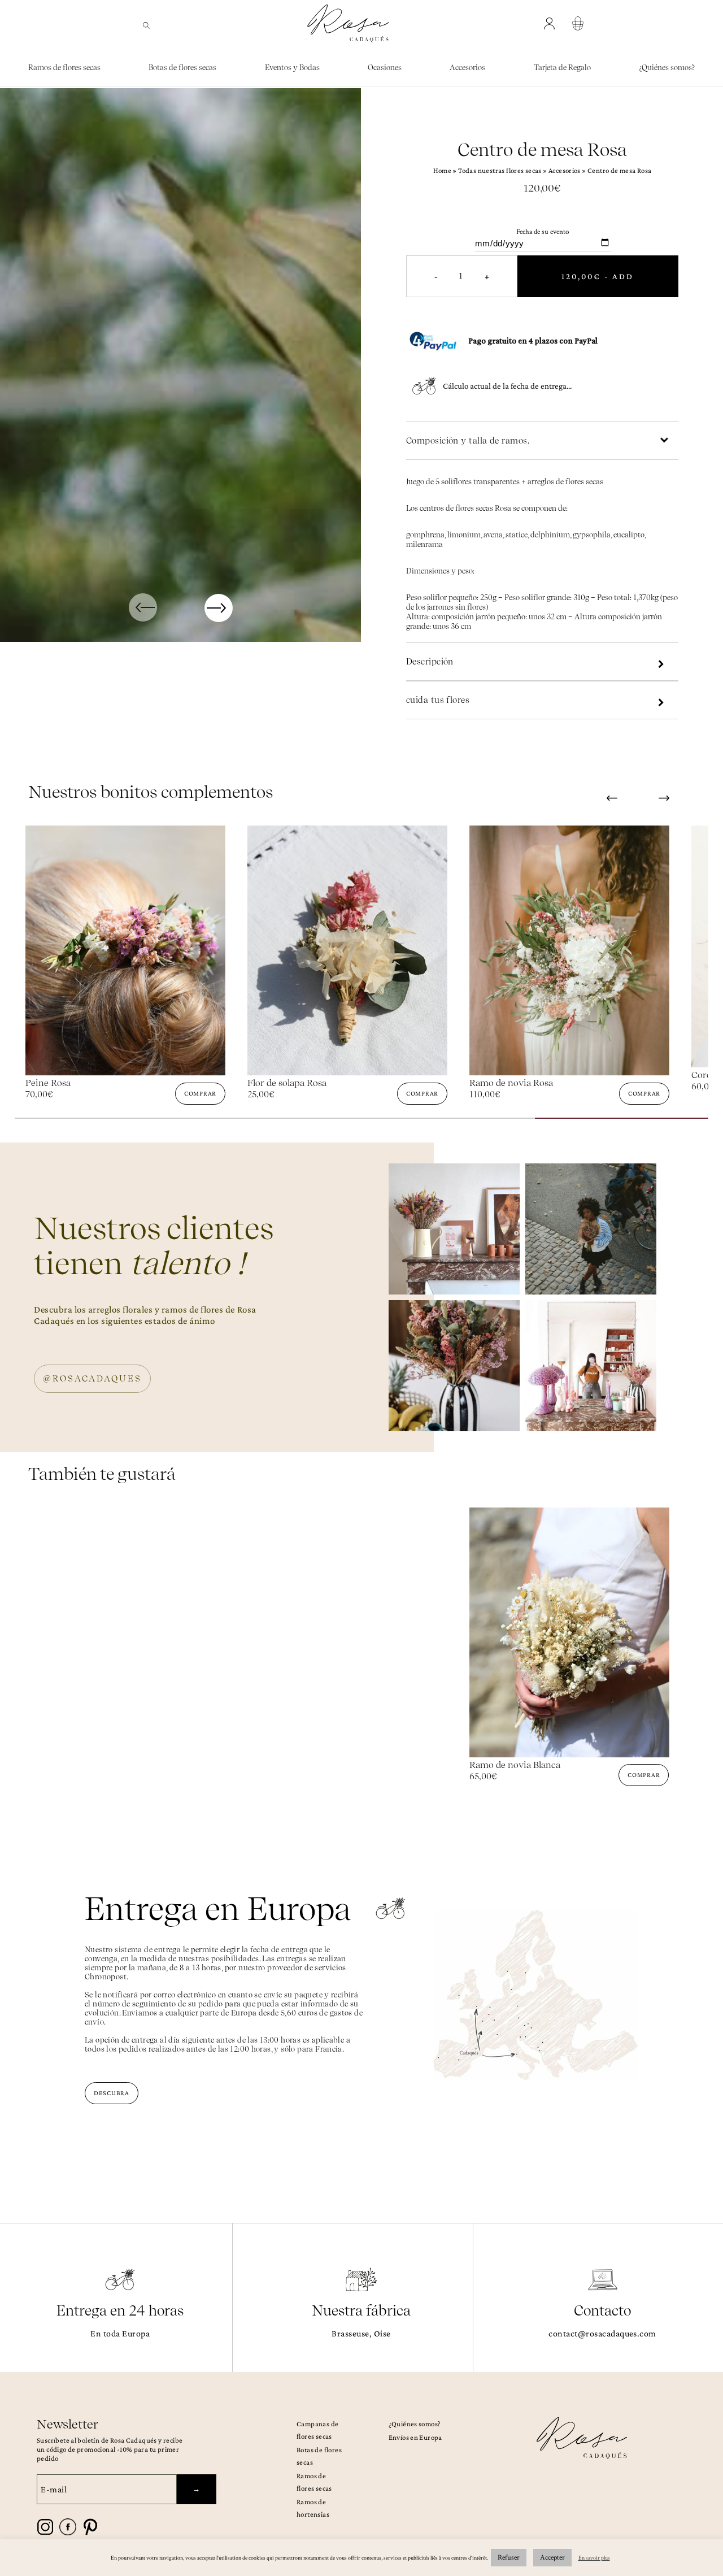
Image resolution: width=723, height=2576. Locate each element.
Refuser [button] (509, 2558)
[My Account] (551, 24)
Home (443, 170)
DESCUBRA (112, 2093)
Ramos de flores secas (64, 68)
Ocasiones (385, 68)
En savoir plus (594, 2558)
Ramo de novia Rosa (289, 1083)
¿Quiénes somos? (667, 68)
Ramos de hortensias (313, 2508)
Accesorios (467, 68)
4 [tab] (622, 1123)
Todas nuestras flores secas (500, 170)
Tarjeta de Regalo (562, 68)
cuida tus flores (438, 700)
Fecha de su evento (543, 232)
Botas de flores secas (182, 68)
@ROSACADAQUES (92, 1379)
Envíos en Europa (415, 2437)
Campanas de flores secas (317, 2430)
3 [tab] (448, 1123)
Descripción (430, 662)
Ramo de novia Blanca (515, 1765)
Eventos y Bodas (292, 68)
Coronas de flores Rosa (516, 1075)
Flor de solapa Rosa (65, 1083)
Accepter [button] (552, 2558)
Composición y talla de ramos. (468, 441)
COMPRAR (200, 1093)
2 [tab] (275, 1123)
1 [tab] (101, 1123)
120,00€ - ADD (598, 276)
